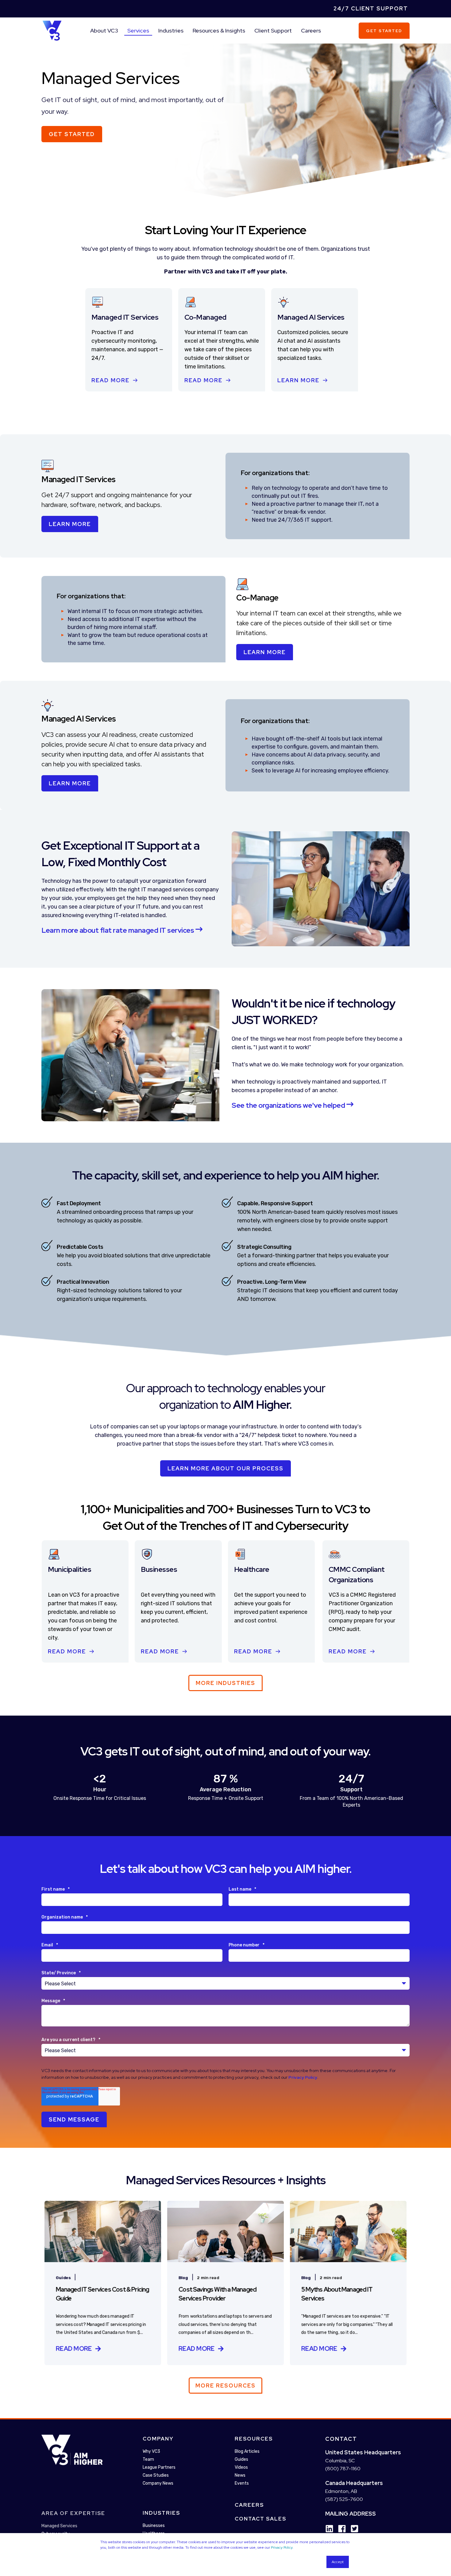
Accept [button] (338, 2562)
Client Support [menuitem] (273, 30)
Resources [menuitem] (254, 2439)
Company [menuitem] (158, 2439)
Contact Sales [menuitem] (260, 2519)
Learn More (298, 380)
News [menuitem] (240, 2475)
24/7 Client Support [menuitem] (371, 8)
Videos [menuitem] (241, 2467)
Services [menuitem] (138, 30)
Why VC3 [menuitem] (151, 2451)
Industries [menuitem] (171, 30)
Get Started (384, 30)
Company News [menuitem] (158, 2483)
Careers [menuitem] (311, 30)
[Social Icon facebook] (340, 2529)
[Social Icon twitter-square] (352, 2529)
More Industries (225, 1683)
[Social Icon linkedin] (329, 2529)
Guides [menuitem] (241, 2459)
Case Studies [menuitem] (156, 2475)
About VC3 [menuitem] (104, 30)
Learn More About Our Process (225, 1468)
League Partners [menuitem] (159, 2467)
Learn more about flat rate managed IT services (118, 930)
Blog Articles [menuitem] (247, 2451)
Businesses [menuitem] (154, 2526)
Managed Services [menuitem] (59, 2526)
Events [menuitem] (242, 2483)
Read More (110, 380)
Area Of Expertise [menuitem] (73, 2513)
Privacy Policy (282, 2547)
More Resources (225, 2385)
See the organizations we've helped (289, 1105)
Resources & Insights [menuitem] (219, 30)
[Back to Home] (52, 30)
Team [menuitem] (148, 2459)
